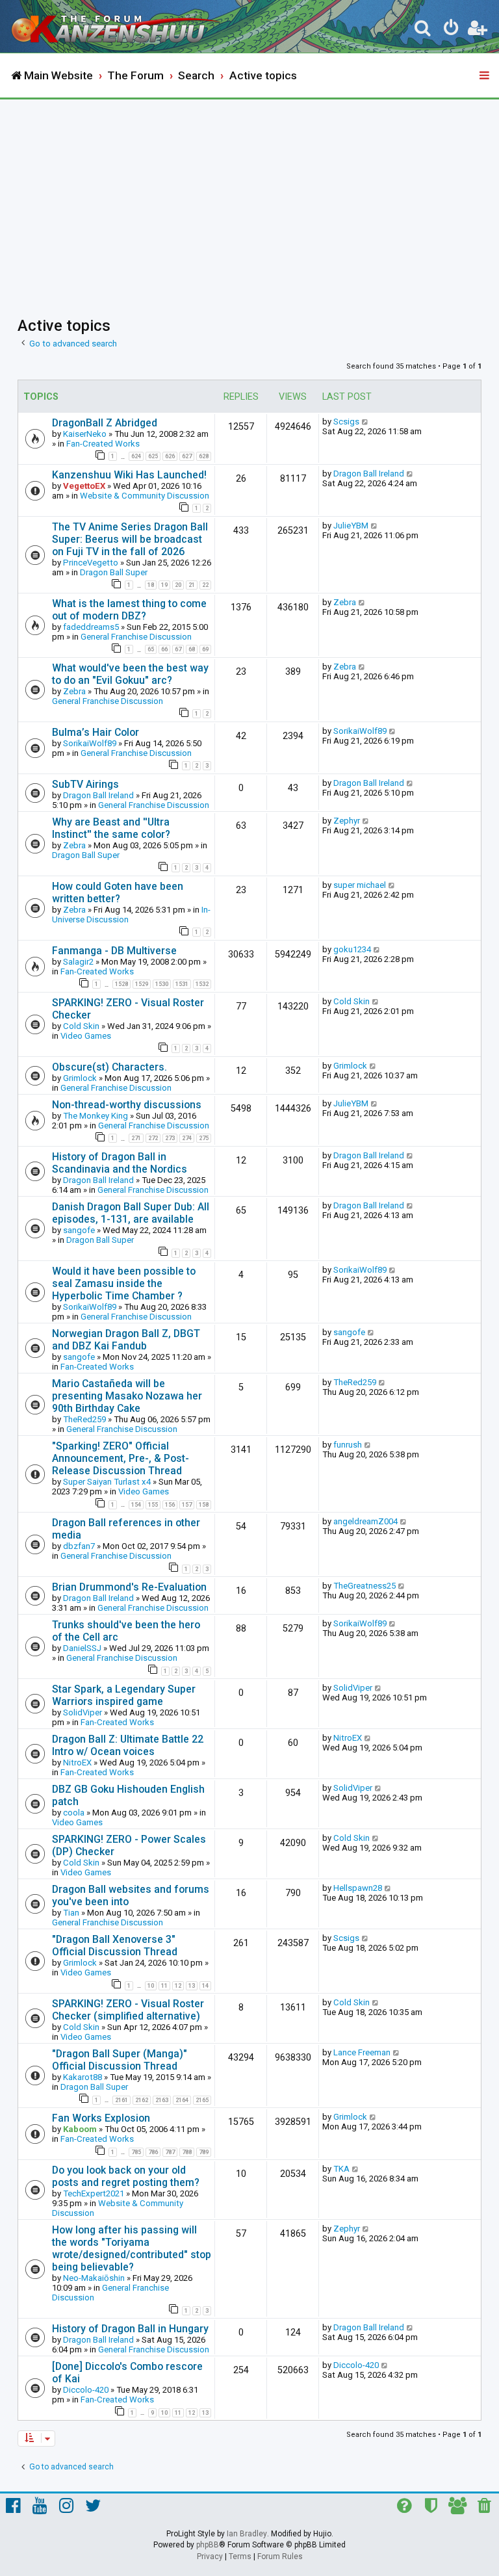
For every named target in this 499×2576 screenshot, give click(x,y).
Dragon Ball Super (114, 572)
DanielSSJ (82, 1648)
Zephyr (347, 821)
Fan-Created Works (103, 444)
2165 (202, 2100)
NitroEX (77, 1763)
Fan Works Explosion (101, 2118)
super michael (360, 885)
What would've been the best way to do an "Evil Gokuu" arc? (130, 674)
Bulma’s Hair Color (96, 732)
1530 (162, 984)
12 (178, 1986)
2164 (182, 2100)
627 (187, 456)
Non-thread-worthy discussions (127, 1105)
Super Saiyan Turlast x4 (107, 1482)
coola (74, 1813)
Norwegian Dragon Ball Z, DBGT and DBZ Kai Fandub (126, 1340)
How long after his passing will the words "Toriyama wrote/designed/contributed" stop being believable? (132, 2248)
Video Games (86, 1036)
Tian (71, 1913)
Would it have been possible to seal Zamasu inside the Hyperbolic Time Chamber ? (124, 1283)
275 (204, 1138)
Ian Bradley (247, 2534)
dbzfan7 (79, 1546)
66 (164, 649)
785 (136, 2152)
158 (204, 1505)
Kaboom (80, 2129)
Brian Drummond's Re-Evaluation (129, 1587)
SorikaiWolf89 (90, 743)
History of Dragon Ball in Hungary (130, 2329)
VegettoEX (84, 486)
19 (164, 585)
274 (187, 1138)
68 (192, 649)
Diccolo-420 (86, 2390)
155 (153, 1505)
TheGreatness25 (365, 1586)
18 (151, 585)
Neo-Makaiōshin (94, 2278)
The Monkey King (96, 1116)
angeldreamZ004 (365, 1521)
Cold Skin (81, 1026)
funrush (348, 1445)
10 (151, 1986)
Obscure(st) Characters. (109, 1067)
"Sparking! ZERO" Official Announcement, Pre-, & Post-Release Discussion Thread (121, 1458)
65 (151, 649)
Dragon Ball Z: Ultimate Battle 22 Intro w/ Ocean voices (128, 1745)
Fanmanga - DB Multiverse (114, 951)
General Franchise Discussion (136, 637)
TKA (341, 2169)
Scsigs (346, 422)
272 (153, 1138)
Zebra (345, 602)
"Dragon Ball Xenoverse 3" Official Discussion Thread (115, 1945)
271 (136, 1138)
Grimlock (80, 1078)
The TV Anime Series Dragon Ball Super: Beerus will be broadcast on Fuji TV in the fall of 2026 (130, 539)
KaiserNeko (85, 434)
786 (153, 2152)
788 (187, 2152)
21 (192, 585)
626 (170, 456)
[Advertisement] (249, 197)
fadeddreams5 (91, 627)
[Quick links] (485, 76)
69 (205, 649)
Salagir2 (78, 962)
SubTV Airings (85, 784)
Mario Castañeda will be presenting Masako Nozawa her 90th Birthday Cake (127, 1396)
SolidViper (83, 1712)
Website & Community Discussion (145, 496)
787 (170, 2152)
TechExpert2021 (94, 2193)
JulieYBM (351, 526)
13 (192, 1986)
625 (153, 456)
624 (136, 456)
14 (205, 1986)
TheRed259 (84, 1419)
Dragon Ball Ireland (369, 474)
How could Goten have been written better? (118, 892)
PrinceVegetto (91, 563)
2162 (142, 2100)
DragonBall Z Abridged (105, 423)
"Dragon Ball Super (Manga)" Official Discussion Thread (120, 2060)
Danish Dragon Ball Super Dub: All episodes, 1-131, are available (131, 1213)
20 (178, 585)
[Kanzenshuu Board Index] (118, 26)
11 (164, 1986)
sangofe (79, 1230)
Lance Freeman (362, 2052)
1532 (202, 984)
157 (187, 1505)
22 (205, 585)
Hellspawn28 (358, 1888)
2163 (162, 2100)
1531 (182, 984)
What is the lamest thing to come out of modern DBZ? (129, 610)
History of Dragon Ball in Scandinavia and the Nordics (120, 1163)
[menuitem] (423, 30)
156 (170, 1505)
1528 (122, 984)
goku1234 (352, 949)
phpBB (208, 2545)
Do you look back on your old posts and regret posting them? (126, 2176)
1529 (142, 984)
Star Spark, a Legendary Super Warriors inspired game (124, 1695)
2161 (122, 2100)
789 (204, 2152)
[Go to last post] (365, 422)
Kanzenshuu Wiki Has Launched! (129, 475)
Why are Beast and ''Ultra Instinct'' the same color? (111, 828)
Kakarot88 (83, 2077)
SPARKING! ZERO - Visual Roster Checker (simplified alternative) (128, 2010)
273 (170, 1138)
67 (178, 649)
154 (136, 1505)
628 (204, 456)
